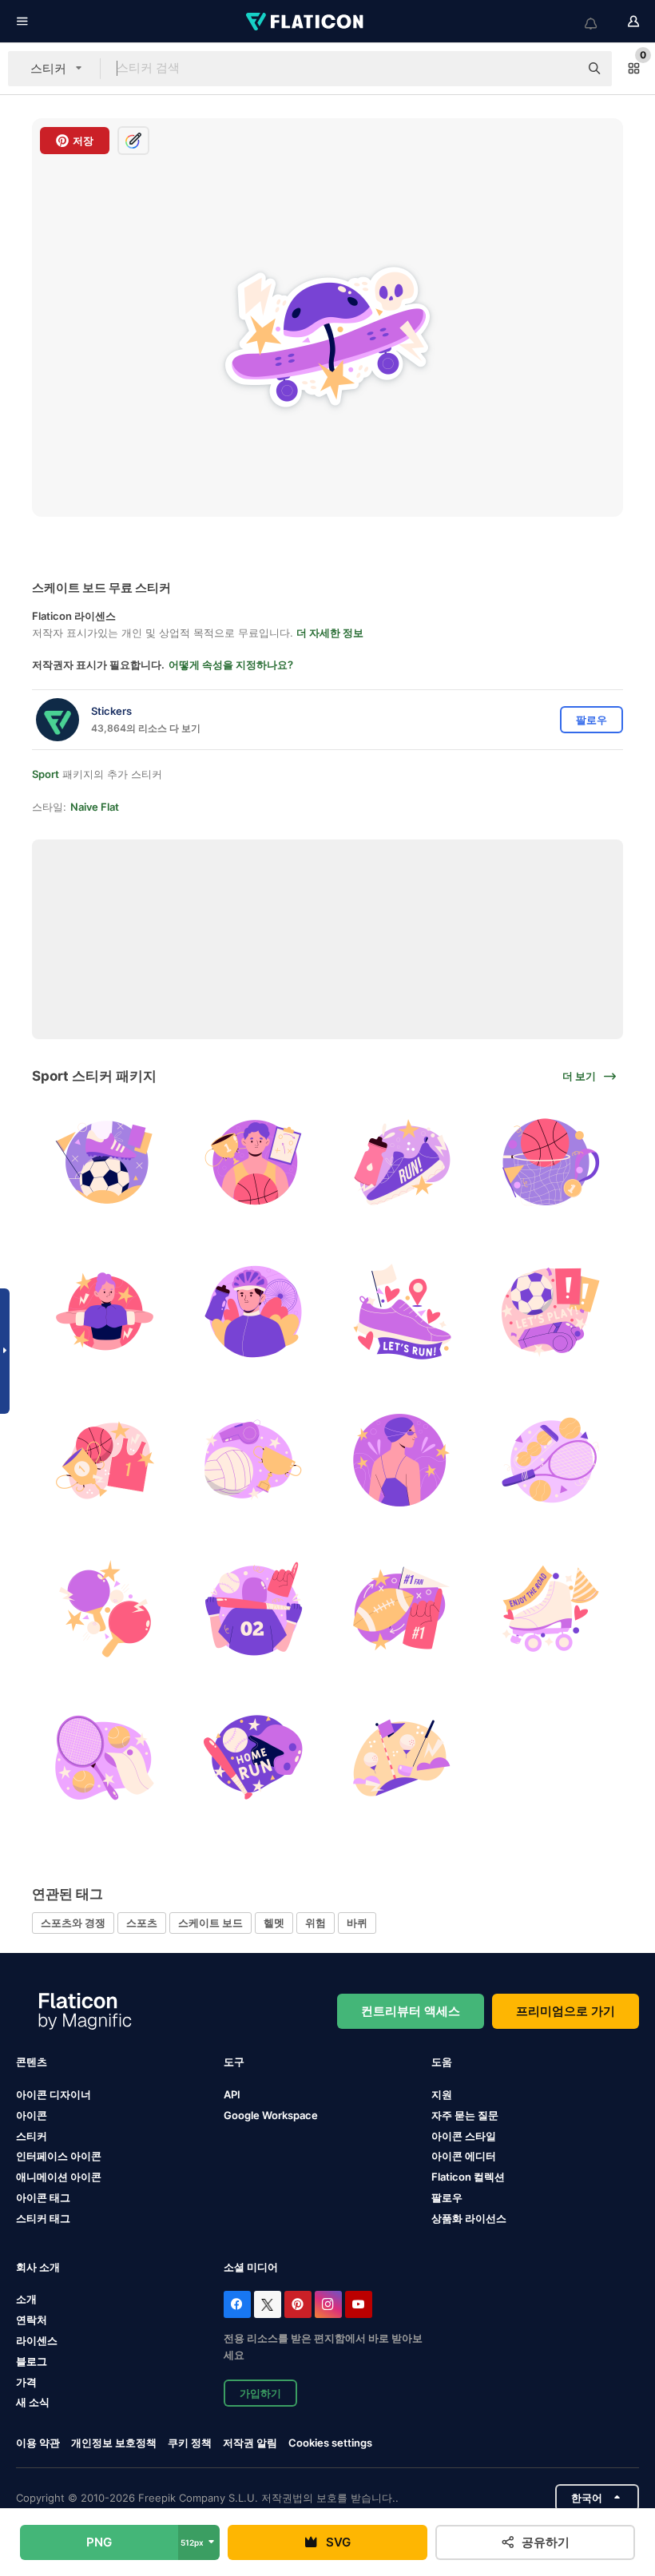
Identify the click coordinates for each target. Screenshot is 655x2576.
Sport (46, 774)
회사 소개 (38, 2267)
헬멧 (274, 1923)
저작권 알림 (250, 2443)
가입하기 (260, 2393)
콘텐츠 (32, 2062)
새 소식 (33, 2402)
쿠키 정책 (190, 2443)
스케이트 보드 (210, 1923)
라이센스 (37, 2340)
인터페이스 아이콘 (59, 2156)
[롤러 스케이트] (551, 1608)
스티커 (32, 2136)
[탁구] (104, 1608)
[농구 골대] (551, 1163)
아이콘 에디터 (464, 2156)
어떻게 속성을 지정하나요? (231, 665)
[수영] (402, 1460)
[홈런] (253, 1758)
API (232, 2094)
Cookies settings (330, 2443)
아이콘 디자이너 (54, 2094)
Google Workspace (271, 2115)
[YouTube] (359, 2304)
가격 (26, 2382)
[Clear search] (559, 69)
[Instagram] (328, 2304)
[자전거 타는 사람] (253, 1311)
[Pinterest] (298, 2304)
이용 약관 (38, 2443)
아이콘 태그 (43, 2197)
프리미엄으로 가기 (566, 2011)
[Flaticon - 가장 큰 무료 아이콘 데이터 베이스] (306, 22)
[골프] (402, 1758)
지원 (442, 2094)
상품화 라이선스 (469, 2218)
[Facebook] (237, 2304)
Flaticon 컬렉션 (468, 2177)
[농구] (253, 1163)
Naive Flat (95, 807)
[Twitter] (268, 2304)
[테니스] (551, 1460)
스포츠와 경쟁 (73, 1923)
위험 (316, 1923)
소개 (26, 2299)
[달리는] (402, 1163)
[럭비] (402, 1608)
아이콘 (32, 2115)
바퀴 (357, 1923)
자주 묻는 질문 (465, 2115)
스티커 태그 (43, 2218)
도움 (442, 2062)
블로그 (32, 2361)
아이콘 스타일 (464, 2136)
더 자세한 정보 (330, 633)
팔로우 (447, 2197)
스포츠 (142, 1923)
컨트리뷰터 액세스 (411, 2011)
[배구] (253, 1460)
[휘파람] (551, 1311)
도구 (234, 2062)
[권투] (104, 1311)
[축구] (104, 1163)
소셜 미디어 (251, 2267)
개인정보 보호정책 (114, 2443)
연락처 (32, 2320)
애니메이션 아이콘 (59, 2177)
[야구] (253, 1608)
